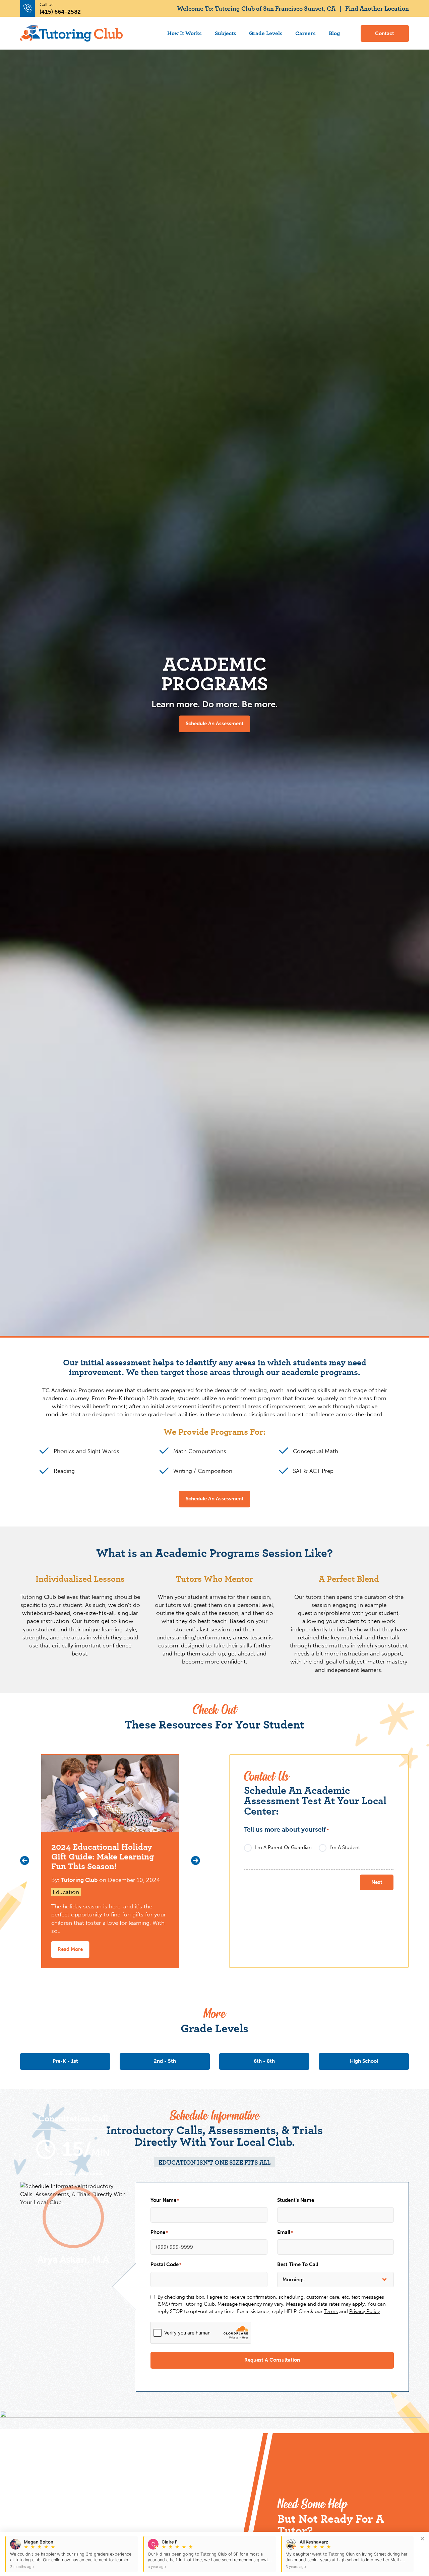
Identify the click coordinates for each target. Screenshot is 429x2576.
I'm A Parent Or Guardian (283, 1847)
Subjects (226, 33)
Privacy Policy (364, 2311)
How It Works (185, 33)
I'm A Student (345, 1847)
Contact (385, 33)
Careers (305, 33)
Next (377, 1882)
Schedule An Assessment (215, 724)
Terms (331, 2311)
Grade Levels (266, 33)
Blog (334, 33)
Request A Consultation (272, 2360)
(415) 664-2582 (60, 12)
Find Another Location (377, 8)
